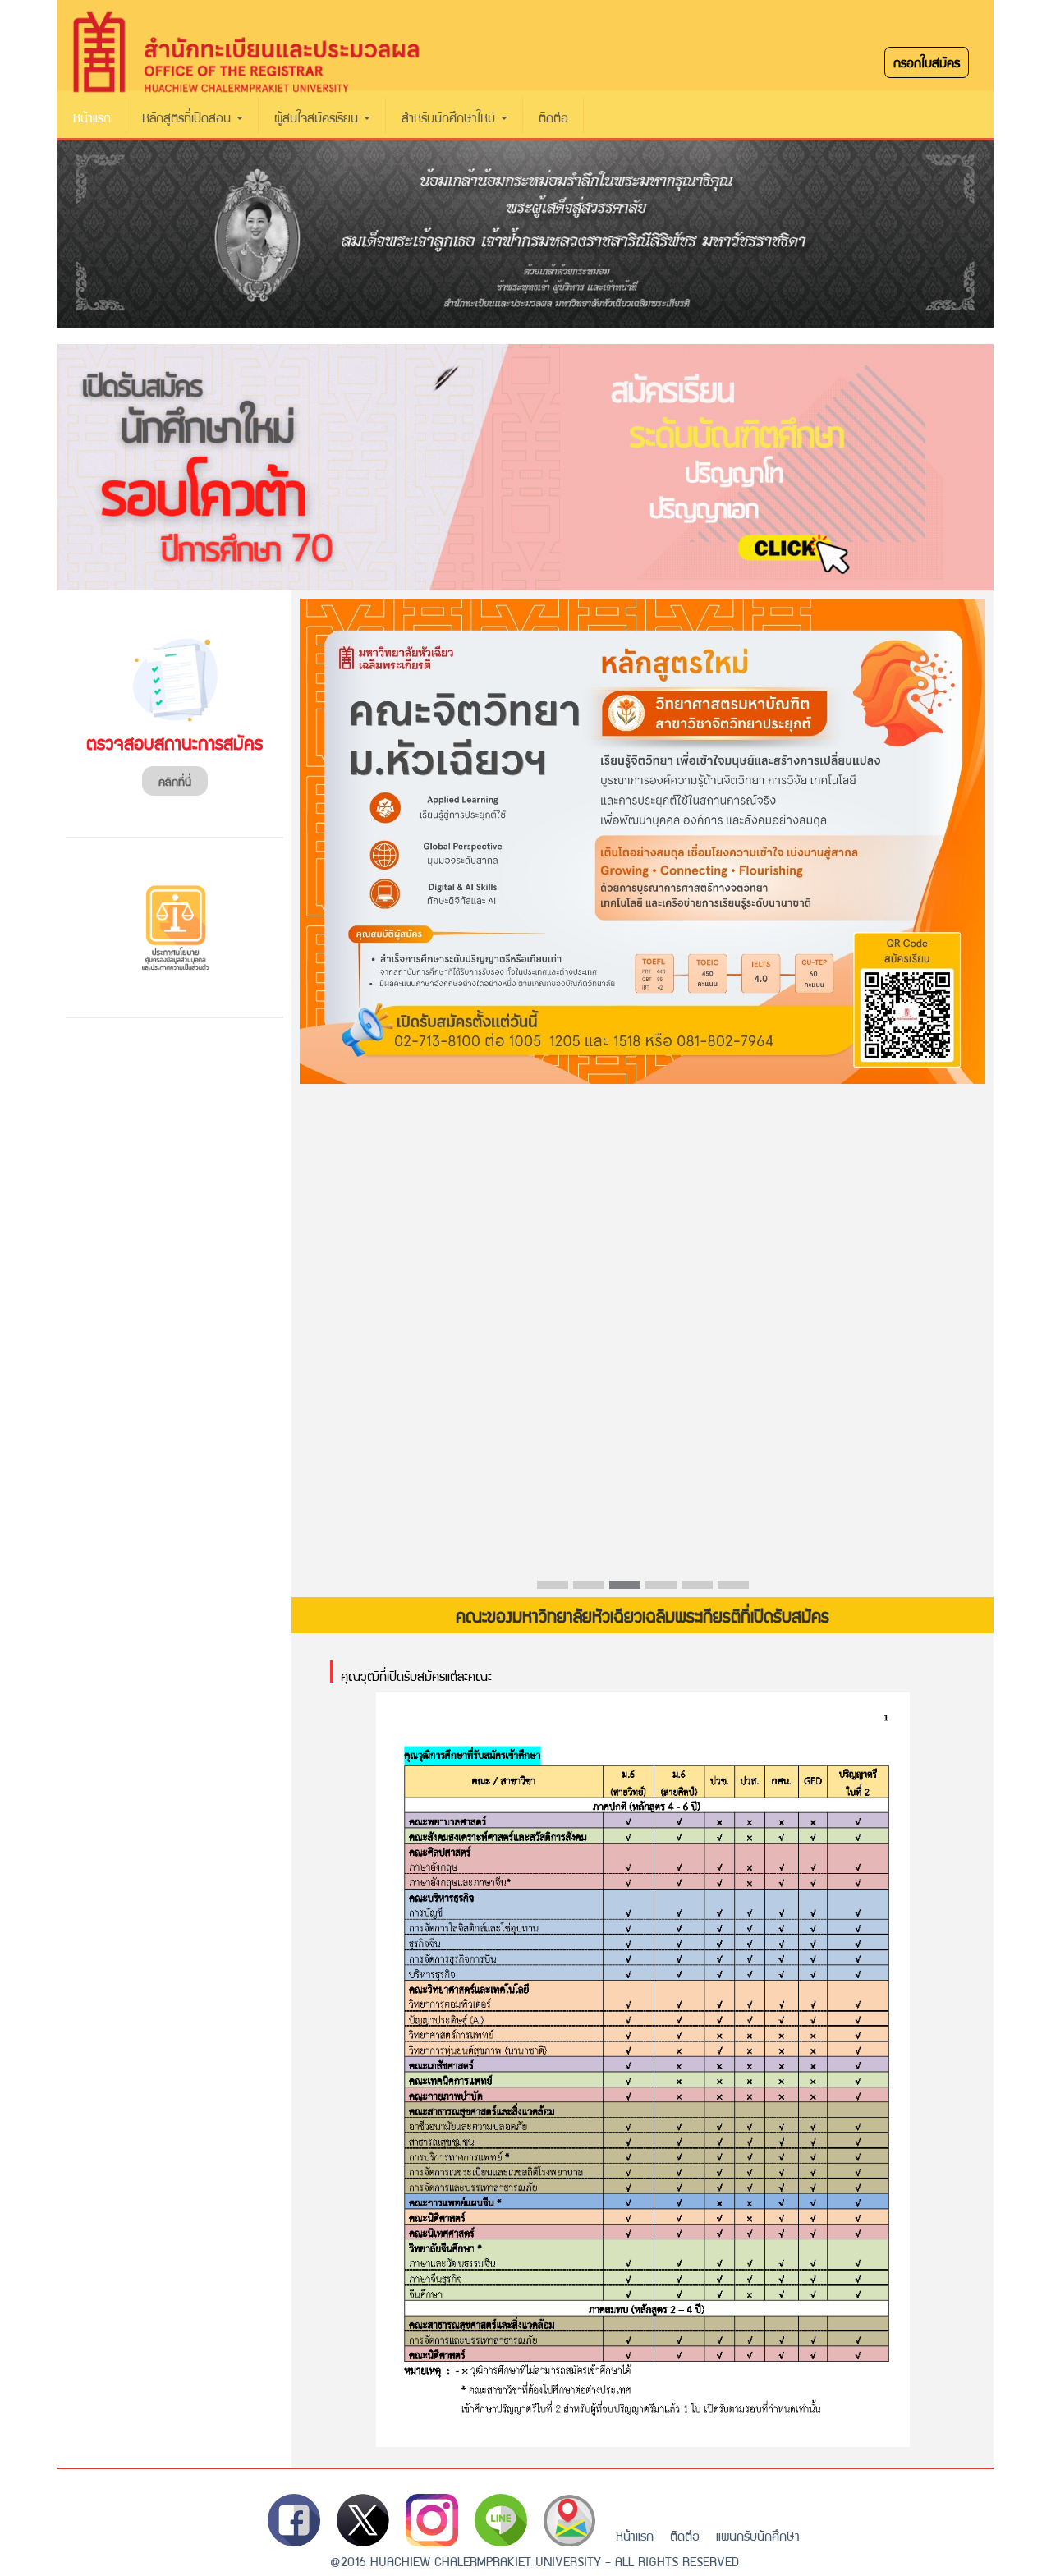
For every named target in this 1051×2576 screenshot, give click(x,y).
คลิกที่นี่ (175, 781)
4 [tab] (654, 1589)
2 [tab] (581, 1589)
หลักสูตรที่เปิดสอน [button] (188, 117)
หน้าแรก (92, 117)
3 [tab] (617, 1589)
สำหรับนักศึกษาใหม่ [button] (450, 117)
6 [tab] (726, 1589)
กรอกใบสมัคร (927, 62)
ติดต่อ (553, 117)
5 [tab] (690, 1589)
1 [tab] (545, 1589)
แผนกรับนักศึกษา (758, 2535)
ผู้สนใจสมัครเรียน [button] (318, 117)
